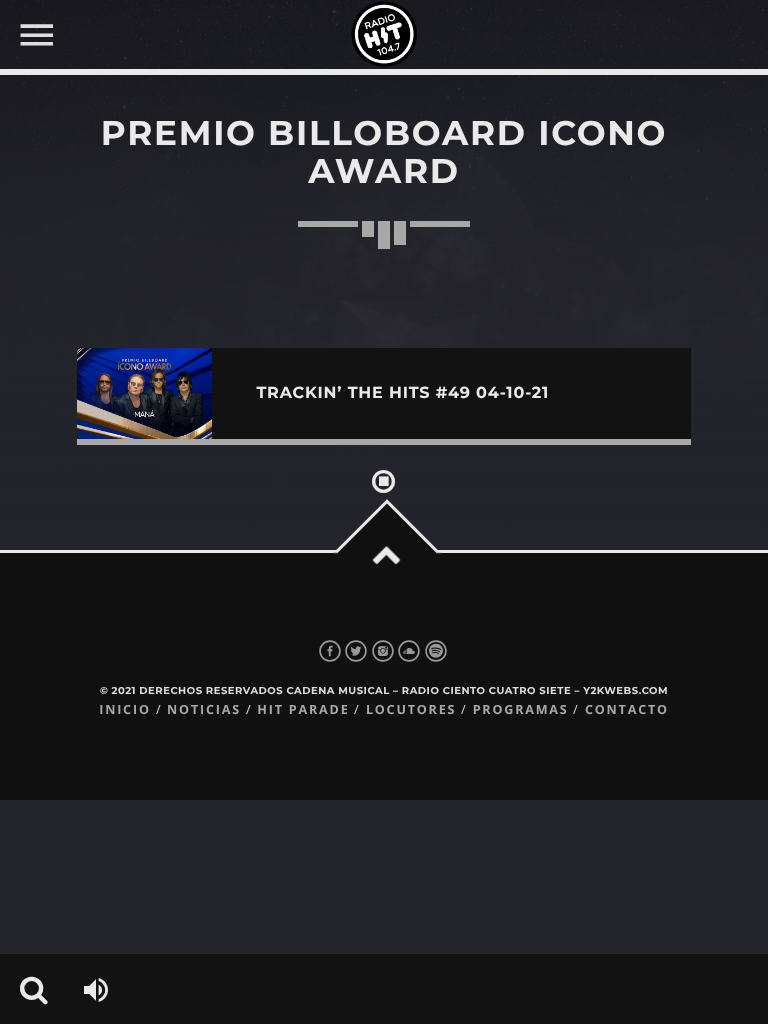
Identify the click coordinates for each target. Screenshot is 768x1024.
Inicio (125, 709)
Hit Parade (303, 709)
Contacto (627, 709)
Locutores (411, 709)
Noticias (204, 709)
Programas (521, 709)
